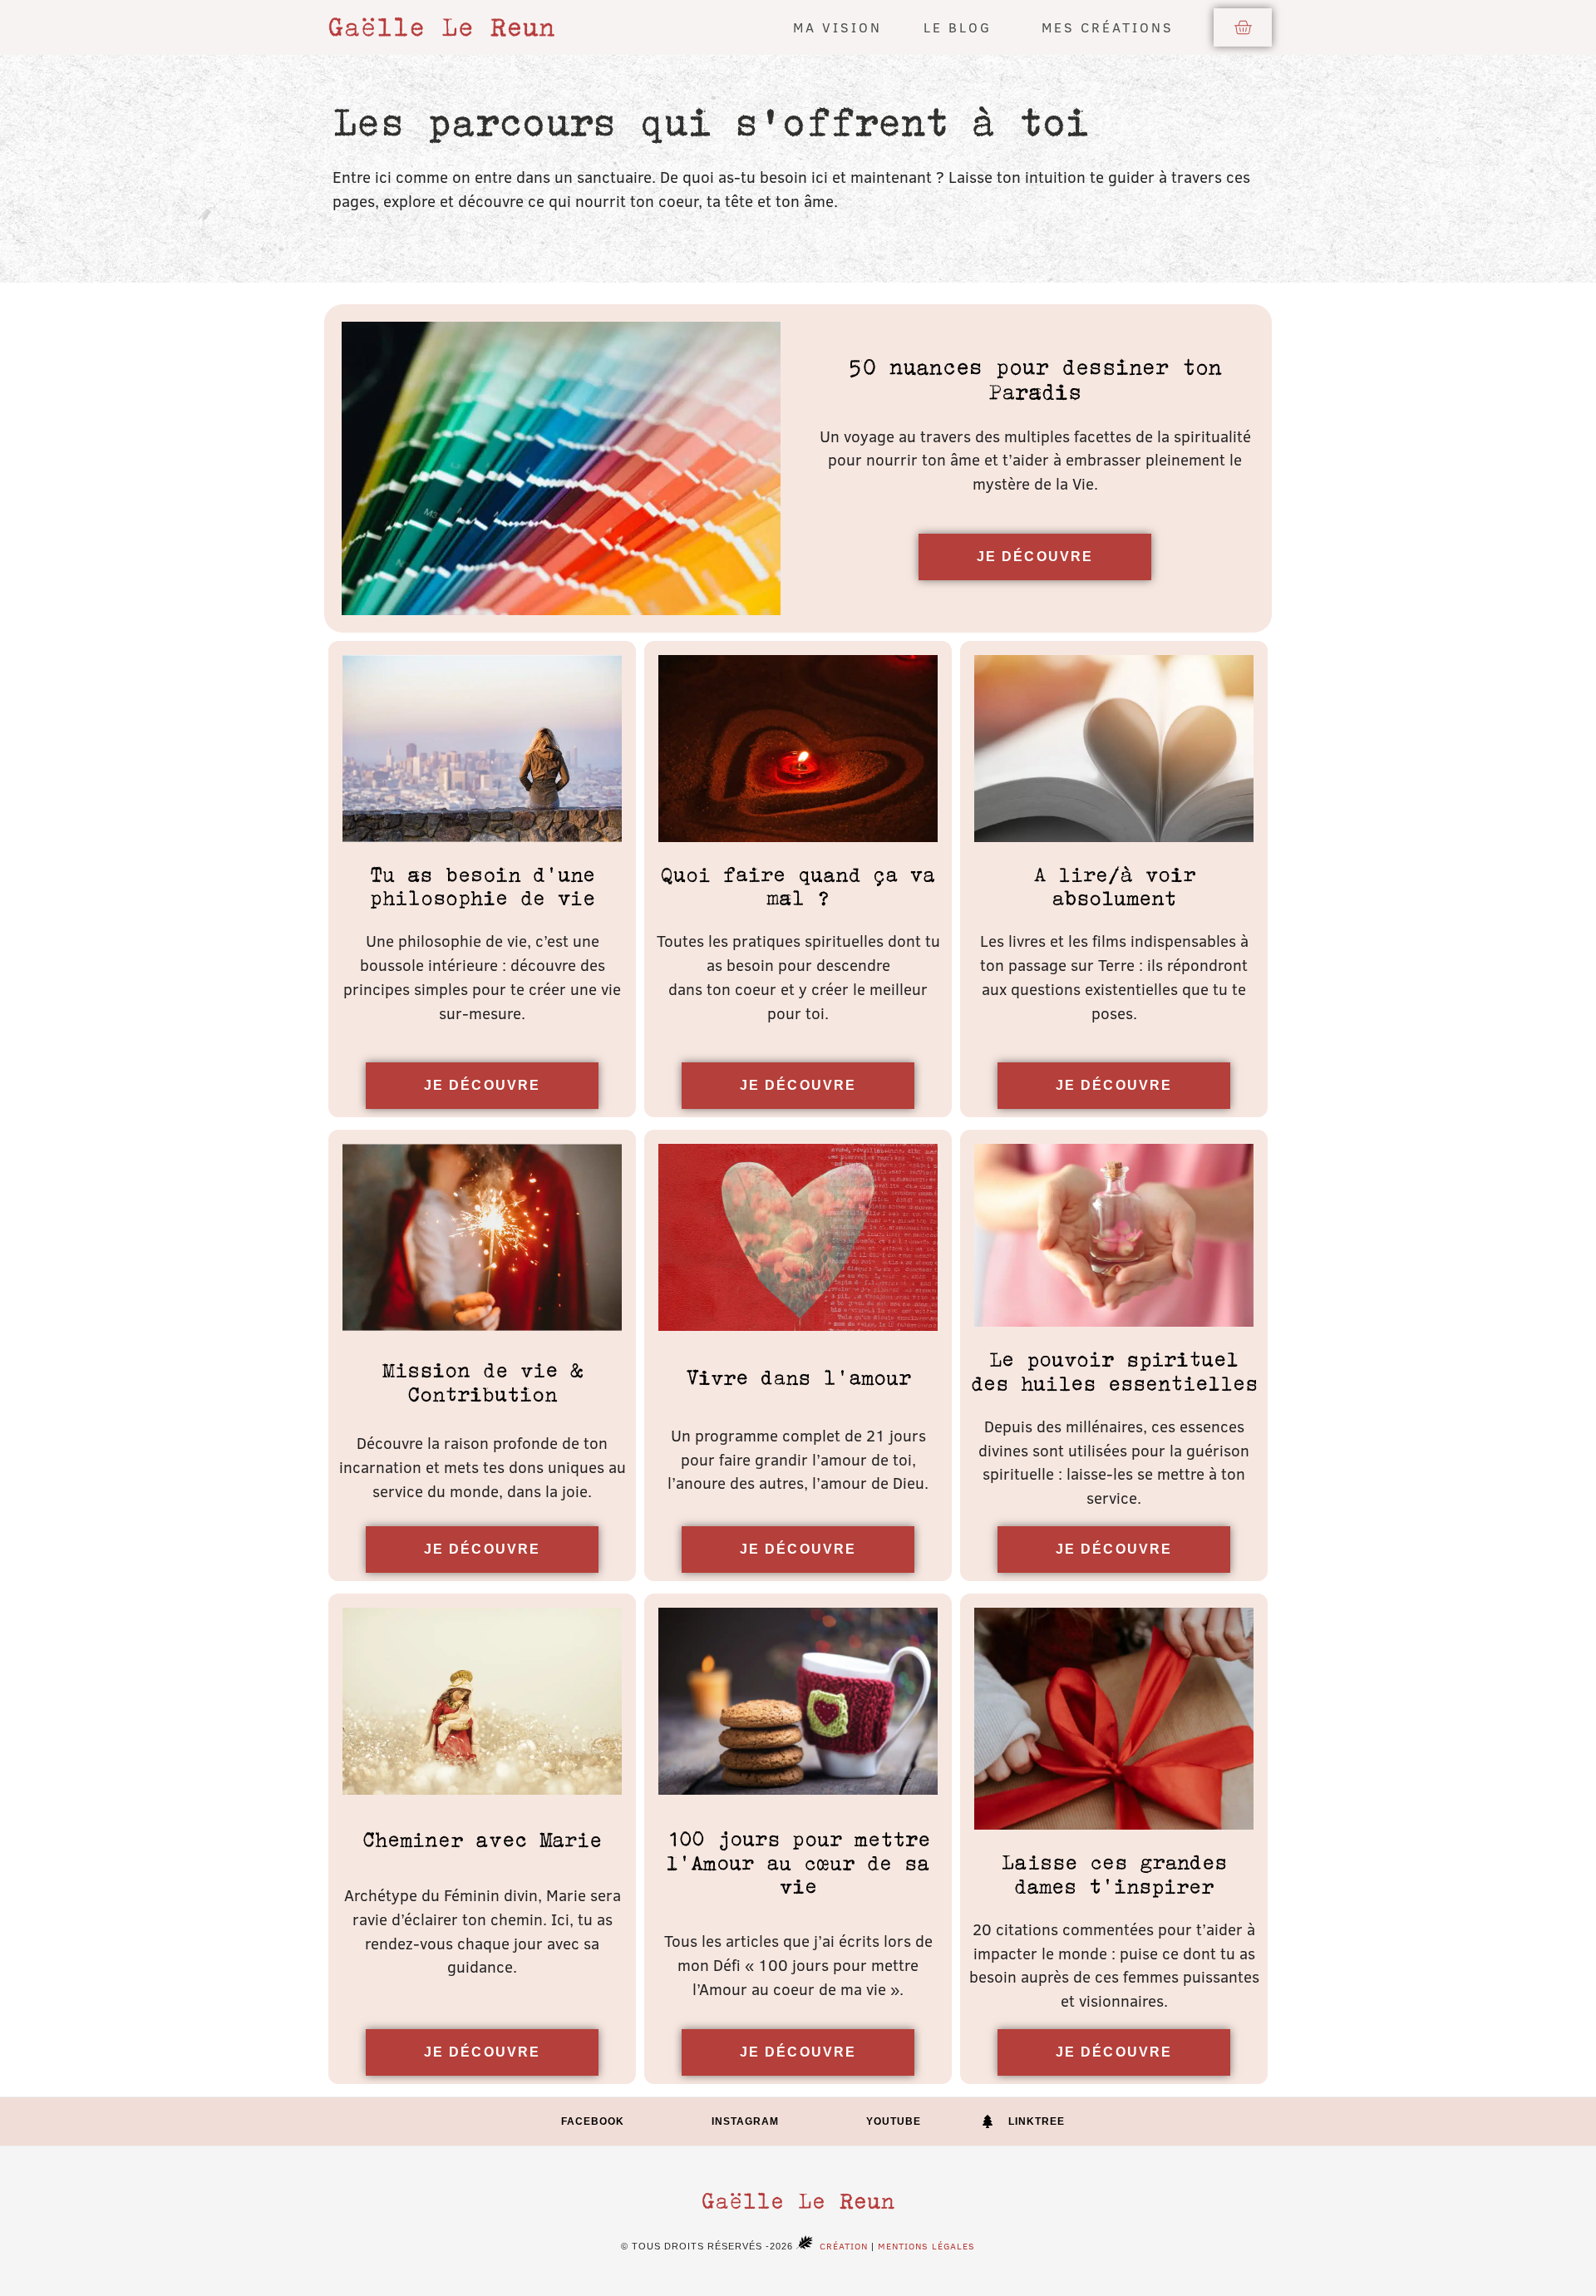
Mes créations (1108, 27)
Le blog (958, 27)
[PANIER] (1243, 27)
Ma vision (837, 27)
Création (844, 2246)
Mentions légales (926, 2246)
